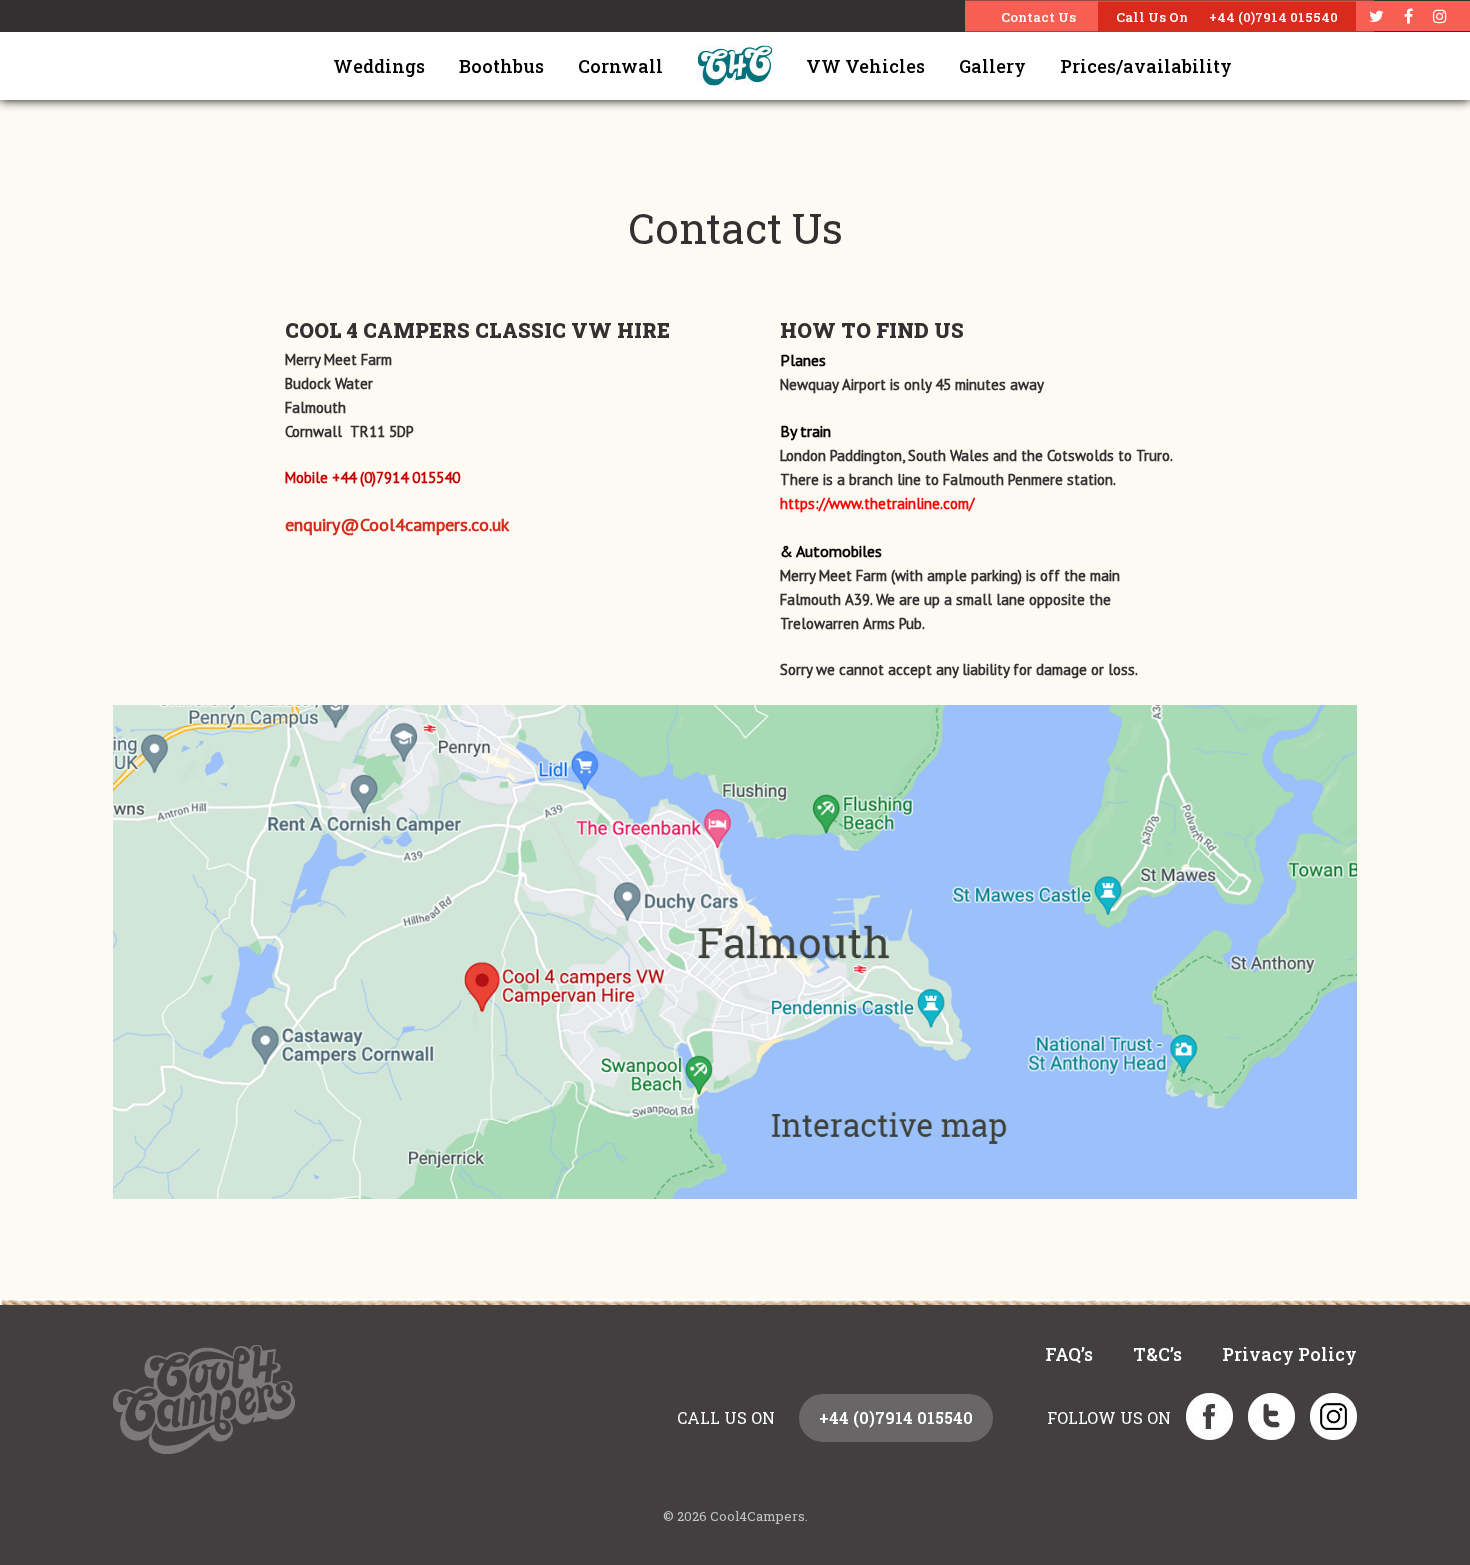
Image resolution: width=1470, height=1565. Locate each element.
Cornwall (620, 66)
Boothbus (501, 66)
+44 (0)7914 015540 (1273, 17)
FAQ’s (1069, 1354)
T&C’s (1157, 1354)
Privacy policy (1289, 1354)
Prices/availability (1146, 66)
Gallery (992, 66)
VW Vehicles (865, 66)
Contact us (1038, 17)
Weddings (379, 66)
